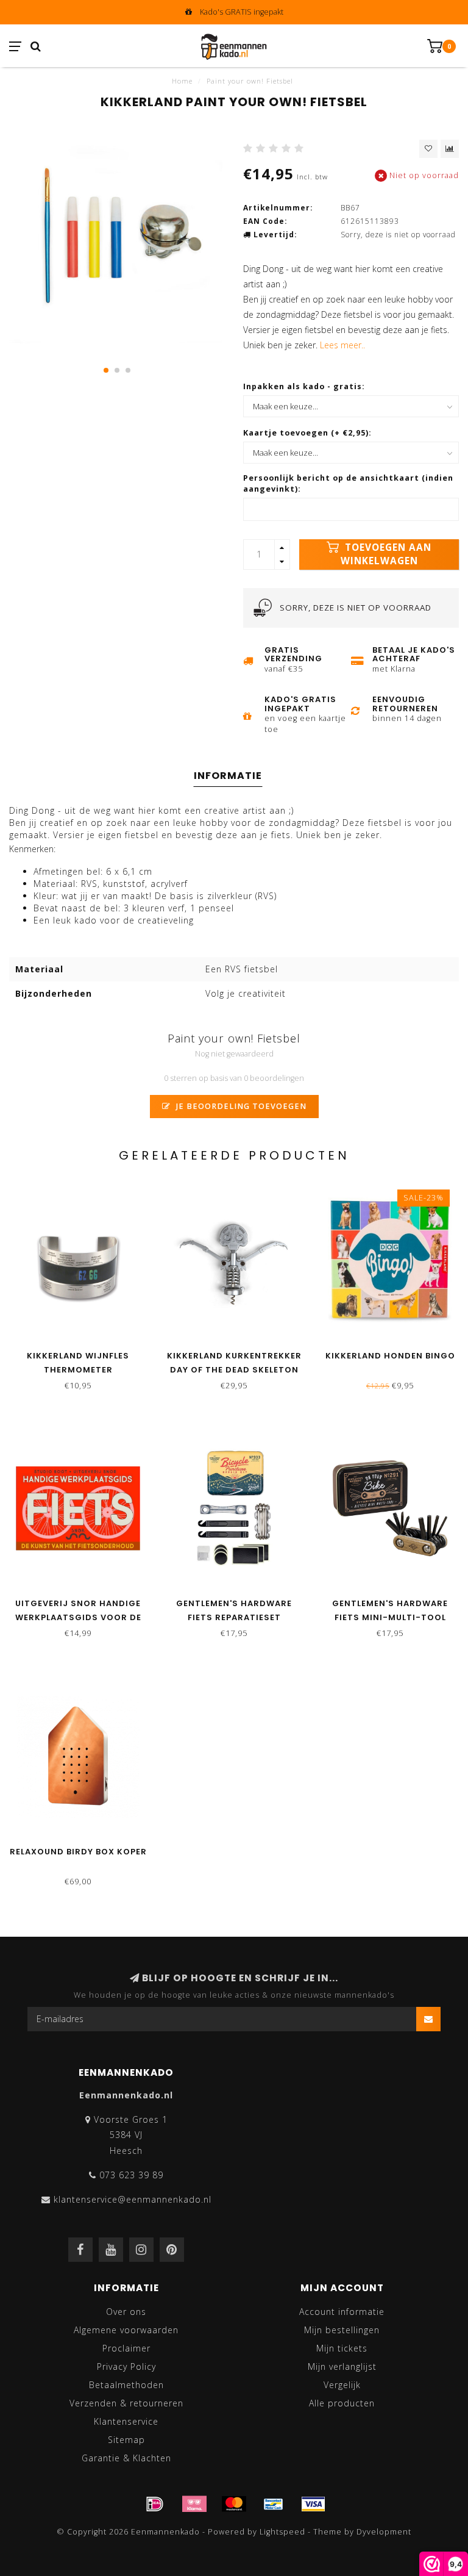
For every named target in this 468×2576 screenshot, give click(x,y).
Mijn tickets (342, 2348)
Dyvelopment (384, 2532)
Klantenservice (126, 2421)
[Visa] (313, 2504)
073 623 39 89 (131, 2175)
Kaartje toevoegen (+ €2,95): (307, 433)
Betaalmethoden (126, 2385)
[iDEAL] (155, 2504)
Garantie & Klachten (126, 2458)
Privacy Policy (126, 2366)
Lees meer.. (342, 345)
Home (182, 81)
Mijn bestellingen (342, 2330)
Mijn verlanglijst (342, 2366)
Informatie (228, 776)
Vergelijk (342, 2385)
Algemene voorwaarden (126, 2330)
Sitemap (126, 2440)
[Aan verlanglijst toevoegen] (428, 149)
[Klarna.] (194, 2504)
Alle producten (342, 2403)
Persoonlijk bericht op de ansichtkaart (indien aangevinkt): (348, 483)
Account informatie (342, 2312)
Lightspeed (282, 2532)
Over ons (126, 2312)
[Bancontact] (274, 2504)
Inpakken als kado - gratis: (304, 386)
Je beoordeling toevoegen (240, 1106)
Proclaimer (126, 2348)
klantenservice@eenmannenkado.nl (133, 2199)
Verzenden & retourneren (126, 2403)
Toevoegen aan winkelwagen (386, 554)
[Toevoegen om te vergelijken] (450, 149)
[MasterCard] (234, 2504)
